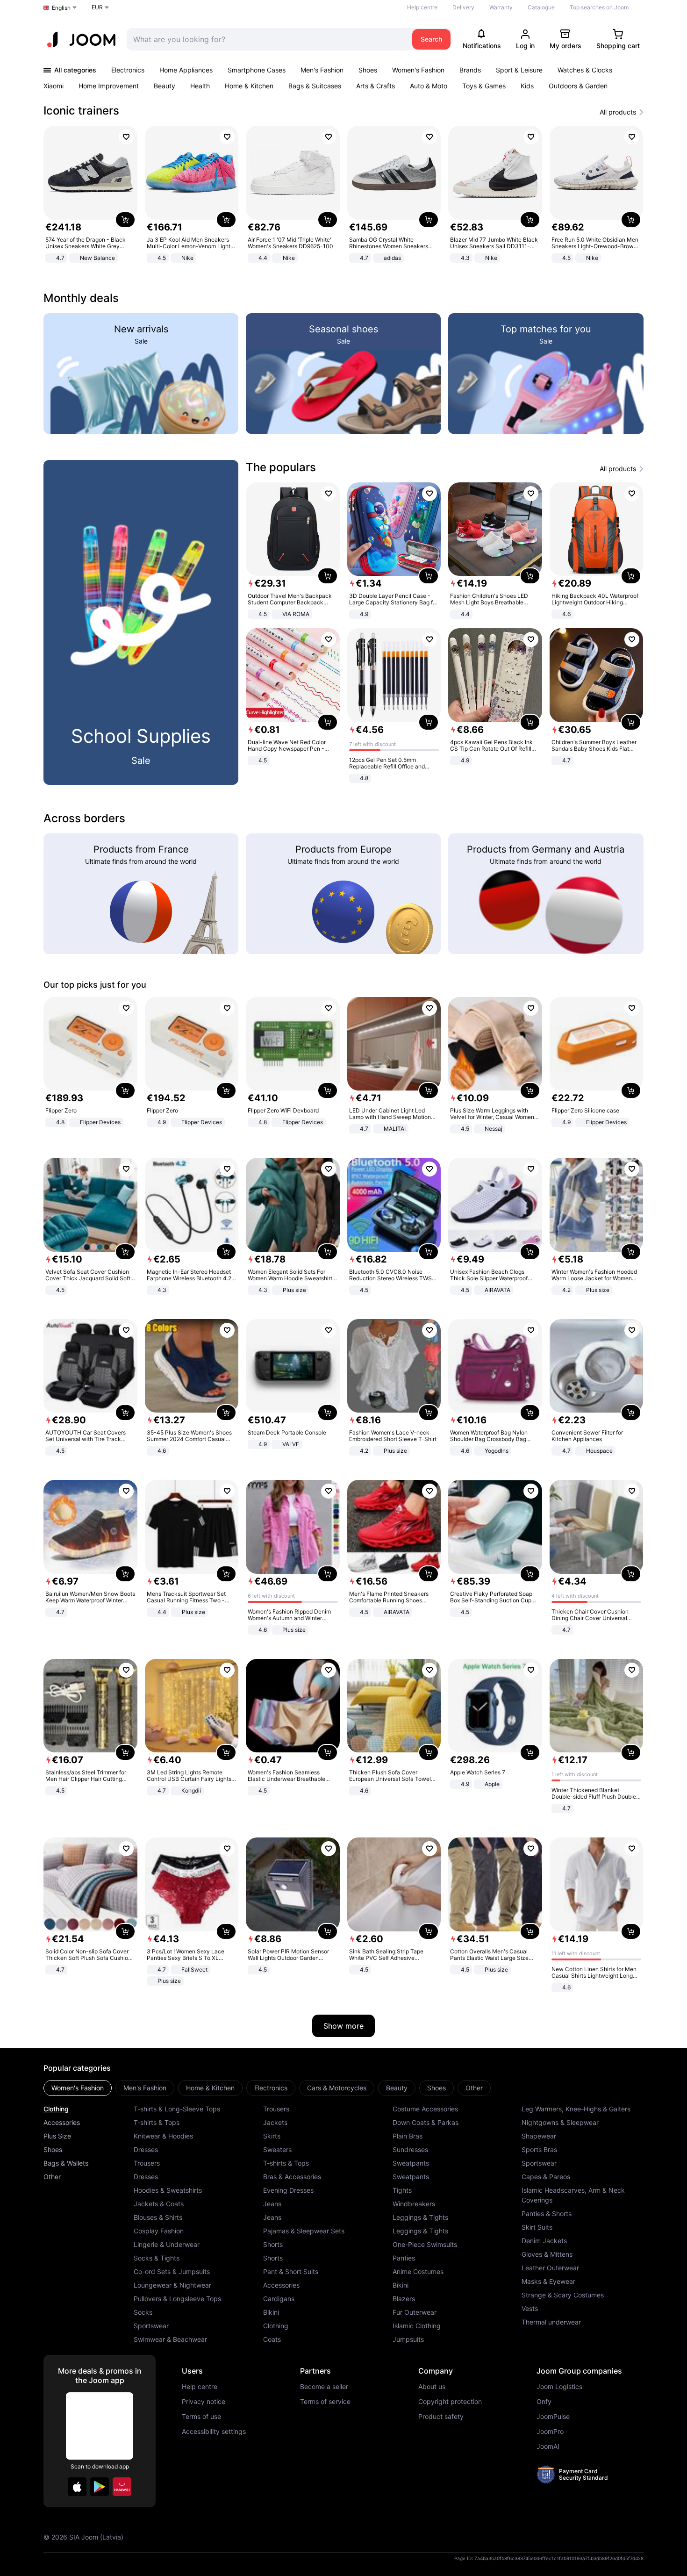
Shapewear (539, 2136)
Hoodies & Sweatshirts (168, 2190)
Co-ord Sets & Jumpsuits (172, 2271)
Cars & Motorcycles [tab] (337, 2088)
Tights (402, 2190)
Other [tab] (474, 2088)
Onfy (544, 2402)
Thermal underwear (551, 2322)
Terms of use (201, 2417)
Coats (272, 2339)
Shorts (273, 2244)
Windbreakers (414, 2204)
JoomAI (548, 2447)
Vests (530, 2308)
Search (431, 39)
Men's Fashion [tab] (145, 2088)
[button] (77, 2487)
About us (432, 2387)
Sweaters (277, 2149)
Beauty (165, 86)
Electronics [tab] (271, 2088)
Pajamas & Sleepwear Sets (304, 2231)
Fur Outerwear (415, 2312)
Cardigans (279, 2299)
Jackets (275, 2122)
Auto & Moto (429, 86)
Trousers (147, 2163)
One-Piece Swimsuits (425, 2244)
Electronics (128, 70)
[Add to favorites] (126, 137)
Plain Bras (408, 2136)
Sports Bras (539, 2149)
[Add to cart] (125, 220)
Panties (404, 2258)
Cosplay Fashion (159, 2231)
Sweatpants (411, 2163)
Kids (527, 86)
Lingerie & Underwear (167, 2244)
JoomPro (550, 2432)
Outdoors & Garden (578, 86)
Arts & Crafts (376, 86)
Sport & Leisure (519, 70)
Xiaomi (54, 86)
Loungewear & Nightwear (172, 2285)
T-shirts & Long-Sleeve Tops (177, 2109)
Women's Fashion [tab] (78, 2088)
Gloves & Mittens (547, 2254)
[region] (343, 195)
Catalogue (541, 7)
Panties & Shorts (547, 2214)
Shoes (368, 70)
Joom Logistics (559, 2387)
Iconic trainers (81, 111)
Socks (143, 2312)
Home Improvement (109, 86)
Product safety (441, 2417)
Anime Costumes (418, 2271)
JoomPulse (553, 2417)
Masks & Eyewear (548, 2281)
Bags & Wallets (66, 2163)
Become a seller (324, 2387)
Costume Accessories (425, 2109)
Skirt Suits (537, 2227)
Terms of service (325, 2402)
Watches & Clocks (585, 70)
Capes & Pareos (546, 2177)
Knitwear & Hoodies (163, 2136)
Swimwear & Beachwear (170, 2339)
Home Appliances (186, 70)
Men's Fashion (322, 70)
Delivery (463, 7)
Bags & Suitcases (315, 86)
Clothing (56, 2109)
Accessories (62, 2122)
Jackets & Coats (159, 2204)
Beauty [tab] (397, 2088)
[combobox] (267, 39)
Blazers (404, 2299)
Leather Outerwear (550, 2268)
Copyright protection (450, 2402)
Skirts (272, 2136)
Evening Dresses (288, 2190)
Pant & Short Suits (291, 2271)
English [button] (61, 8)
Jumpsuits (408, 2339)
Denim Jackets (544, 2241)
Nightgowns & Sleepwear (560, 2122)
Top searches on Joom (599, 7)
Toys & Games (484, 86)
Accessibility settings (214, 2432)
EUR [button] (97, 7)
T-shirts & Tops (157, 2122)
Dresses (146, 2149)
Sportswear (151, 2326)
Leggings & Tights (420, 2217)
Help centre (422, 7)
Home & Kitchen (249, 86)
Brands (470, 70)
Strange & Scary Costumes (563, 2295)
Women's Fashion (418, 70)
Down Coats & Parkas (426, 2122)
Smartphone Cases (257, 70)
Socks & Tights (157, 2258)
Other (52, 2177)
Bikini (271, 2312)
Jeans (272, 2204)
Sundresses (410, 2149)
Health (200, 86)
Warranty (501, 7)
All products (618, 112)
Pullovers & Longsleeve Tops (177, 2299)
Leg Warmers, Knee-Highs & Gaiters (576, 2109)
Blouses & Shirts (158, 2217)
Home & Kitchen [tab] (210, 2088)
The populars (281, 467)
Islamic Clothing (417, 2326)
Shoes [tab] (437, 2088)
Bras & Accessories (292, 2177)
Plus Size (57, 2136)
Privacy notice (204, 2402)
